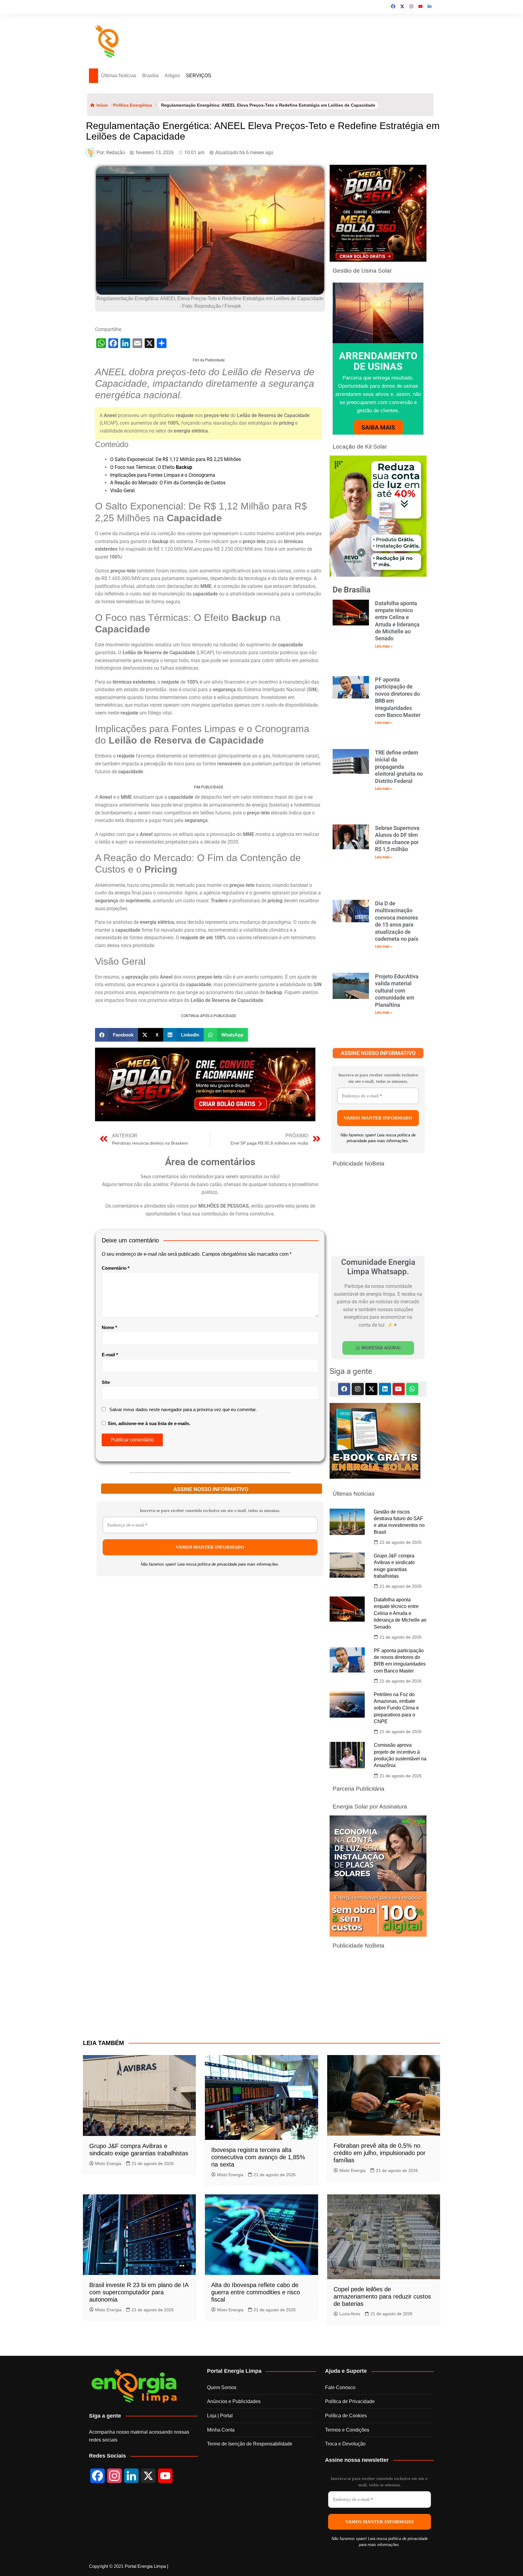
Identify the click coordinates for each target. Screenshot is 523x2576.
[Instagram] (358, 1389)
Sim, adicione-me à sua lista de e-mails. (148, 1423)
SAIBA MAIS (378, 427)
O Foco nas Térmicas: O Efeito (151, 467)
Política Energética (133, 105)
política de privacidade (217, 1564)
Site (106, 1382)
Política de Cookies (346, 2416)
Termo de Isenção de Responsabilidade (250, 2444)
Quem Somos (222, 2387)
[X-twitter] (371, 1389)
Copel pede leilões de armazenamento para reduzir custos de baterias (382, 2296)
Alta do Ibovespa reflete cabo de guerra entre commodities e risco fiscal (256, 2292)
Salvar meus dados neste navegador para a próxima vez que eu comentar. (183, 1409)
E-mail (110, 1355)
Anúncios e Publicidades (234, 2401)
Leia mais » (384, 646)
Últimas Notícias (119, 76)
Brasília (150, 76)
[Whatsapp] (412, 1389)
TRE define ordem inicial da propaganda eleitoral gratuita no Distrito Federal (399, 767)
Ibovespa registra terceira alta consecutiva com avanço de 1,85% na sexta (258, 2157)
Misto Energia (108, 2163)
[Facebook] (344, 1389)
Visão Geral (122, 491)
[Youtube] (399, 1389)
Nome (109, 1327)
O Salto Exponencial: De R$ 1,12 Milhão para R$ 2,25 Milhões (176, 459)
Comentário (116, 1268)
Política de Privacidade (350, 2401)
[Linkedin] (385, 1389)
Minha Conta (221, 2430)
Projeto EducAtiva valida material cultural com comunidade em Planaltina (397, 991)
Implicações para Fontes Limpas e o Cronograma (163, 475)
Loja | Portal (220, 2416)
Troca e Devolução (345, 2444)
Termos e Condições (347, 2430)
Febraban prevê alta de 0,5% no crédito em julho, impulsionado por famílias (380, 2153)
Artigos (172, 76)
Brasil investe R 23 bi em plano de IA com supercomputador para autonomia (139, 2292)
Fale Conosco (340, 2387)
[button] (117, 1035)
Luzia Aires (350, 2314)
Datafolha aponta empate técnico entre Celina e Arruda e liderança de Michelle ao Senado (400, 1613)
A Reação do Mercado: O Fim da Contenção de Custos (168, 483)
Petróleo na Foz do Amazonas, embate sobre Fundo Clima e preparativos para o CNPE (396, 1708)
